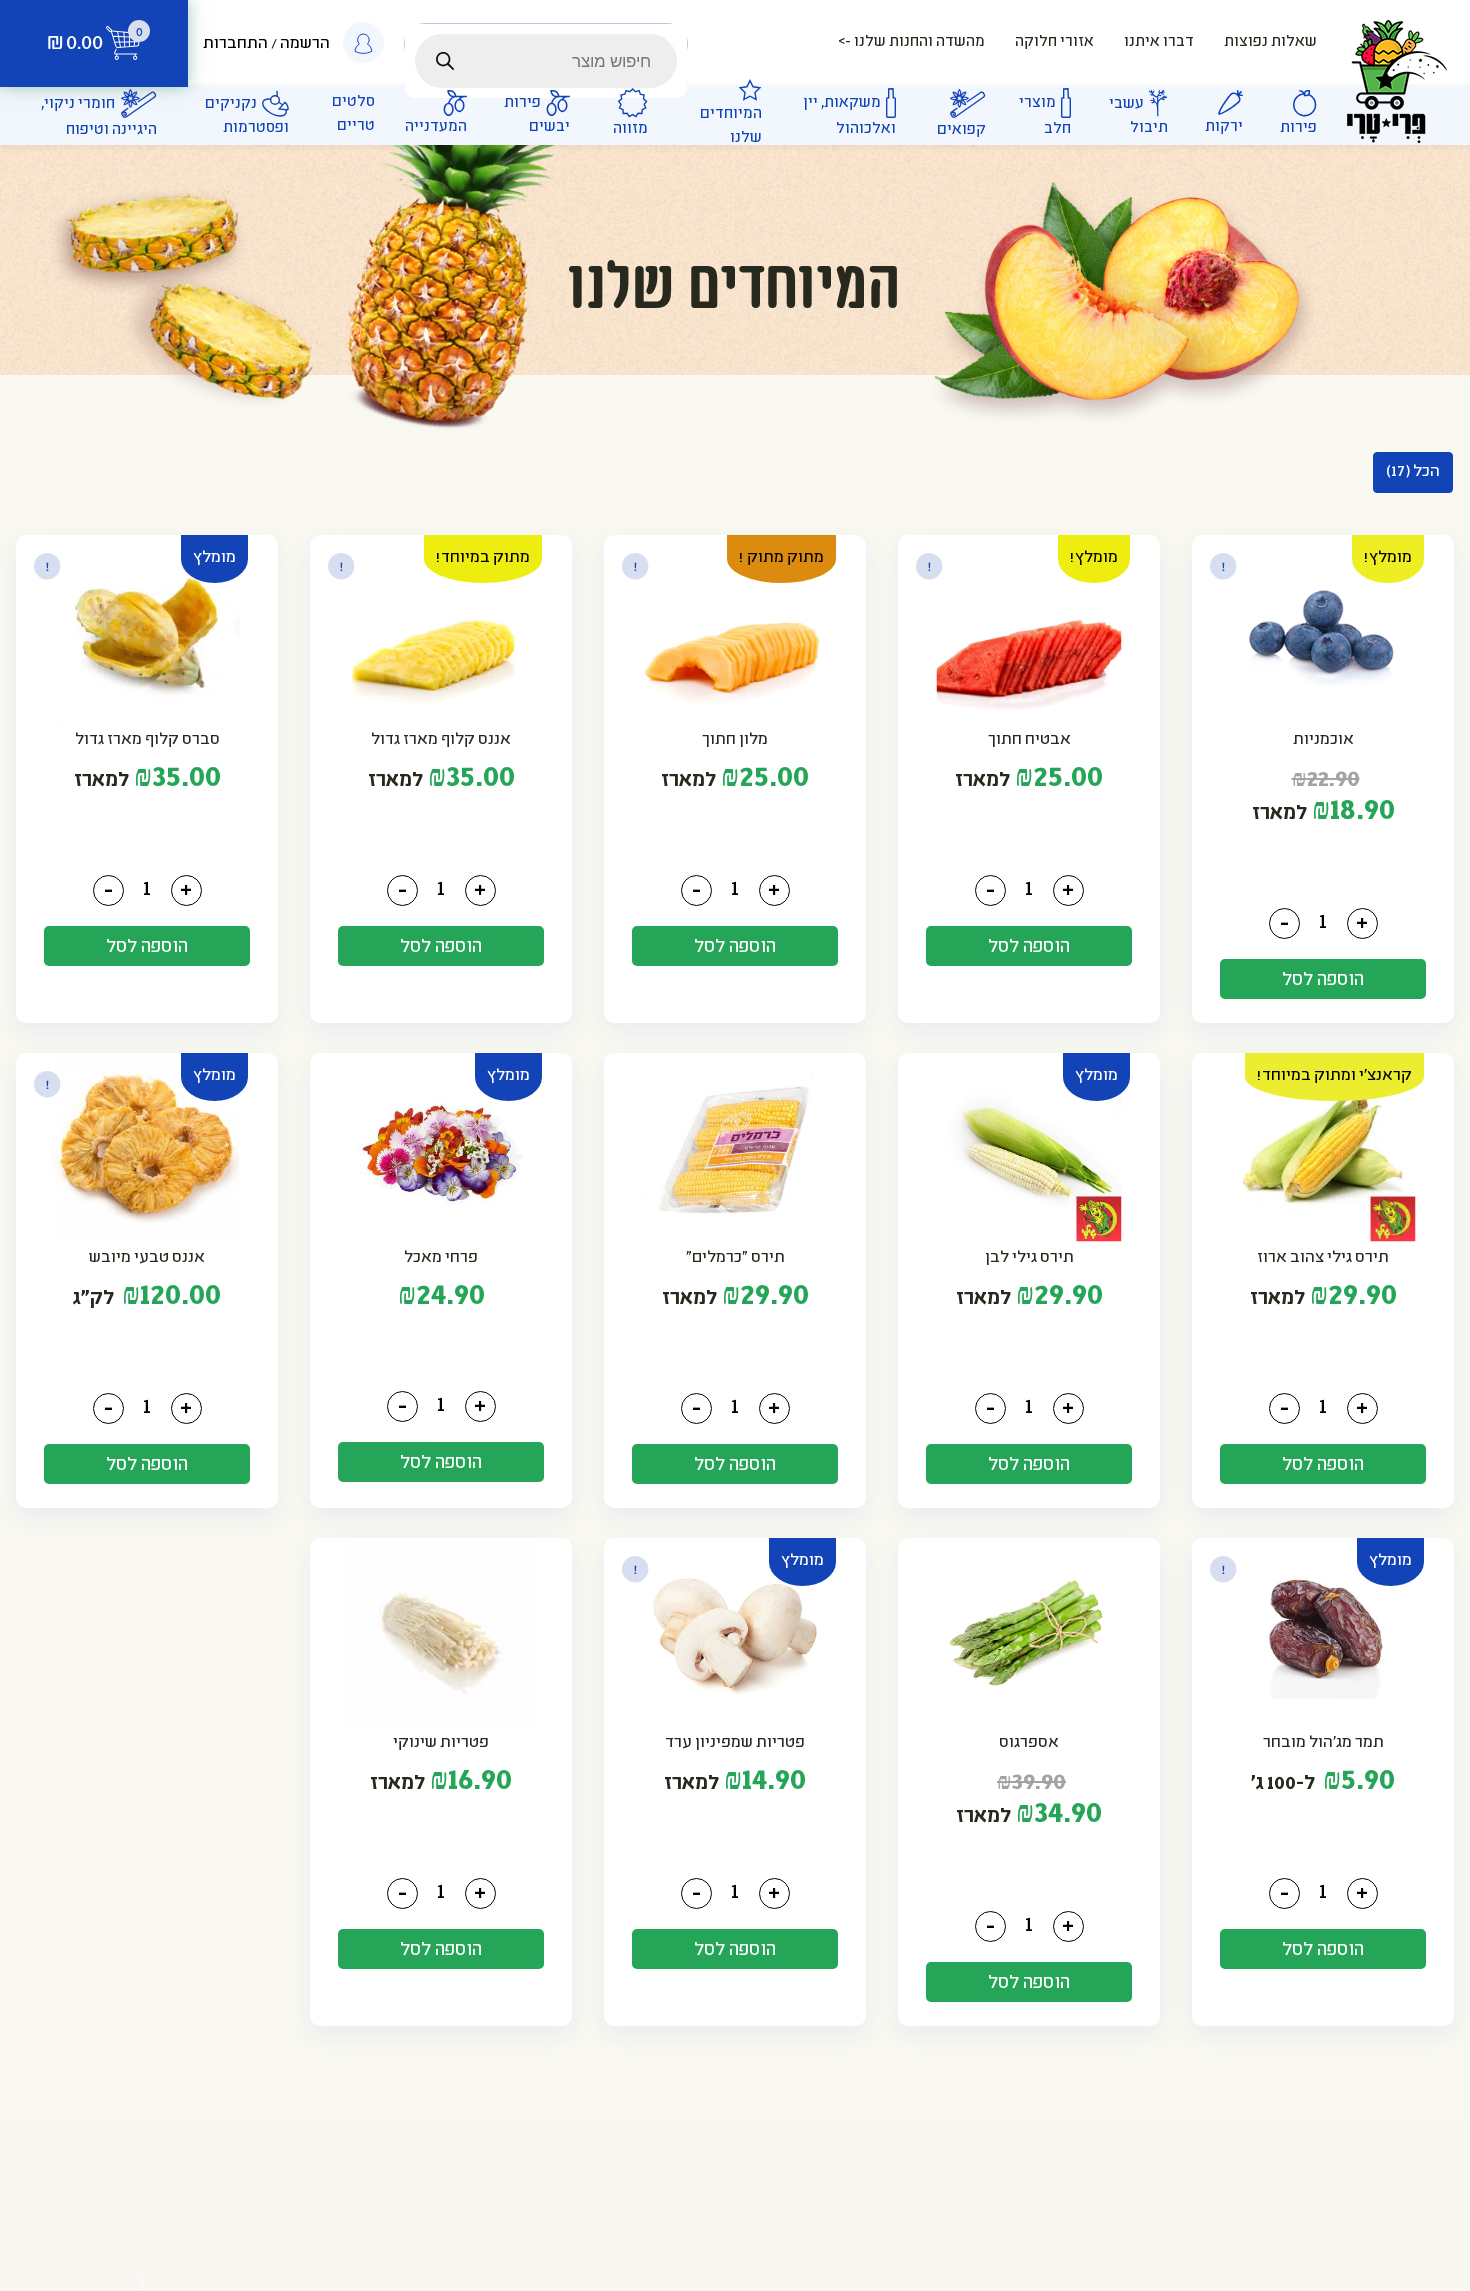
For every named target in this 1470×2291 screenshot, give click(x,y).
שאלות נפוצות (1270, 42)
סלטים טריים (353, 114)
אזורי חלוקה (1054, 42)
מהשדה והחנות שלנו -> (911, 42)
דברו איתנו (1159, 42)
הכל (1413, 472)
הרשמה (305, 44)
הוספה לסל (1323, 980)
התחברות (235, 44)
